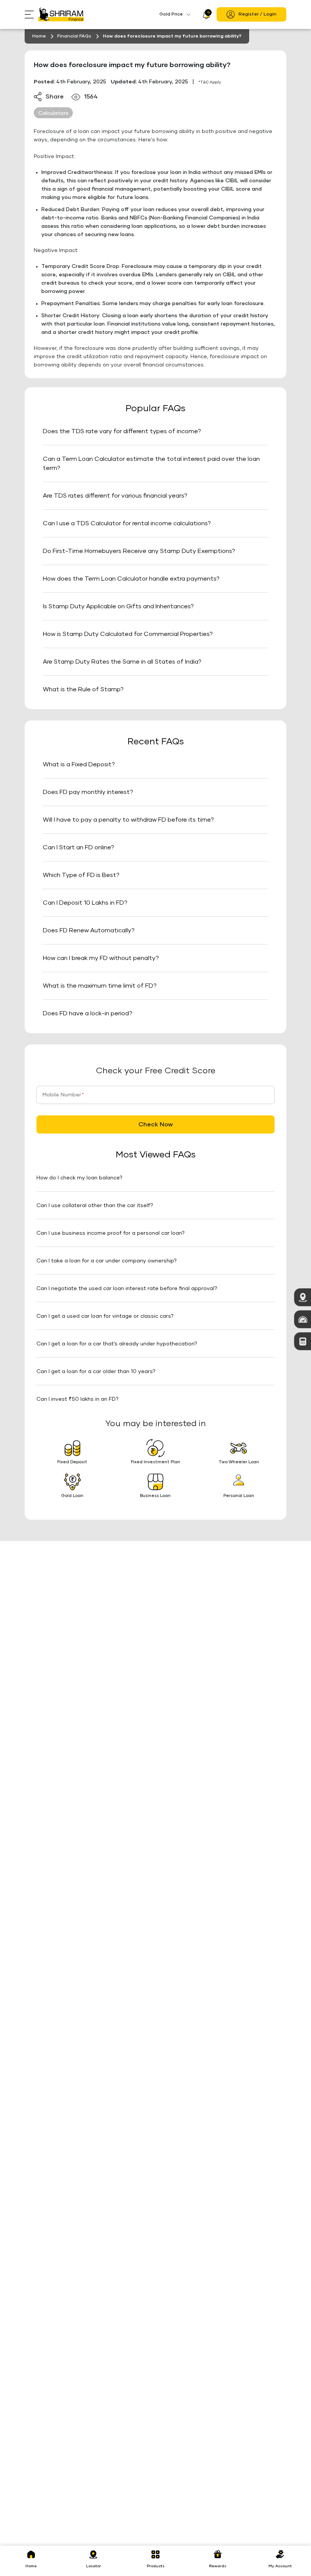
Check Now (156, 1124)
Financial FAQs (74, 36)
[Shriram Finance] (61, 14)
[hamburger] (31, 15)
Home (39, 36)
